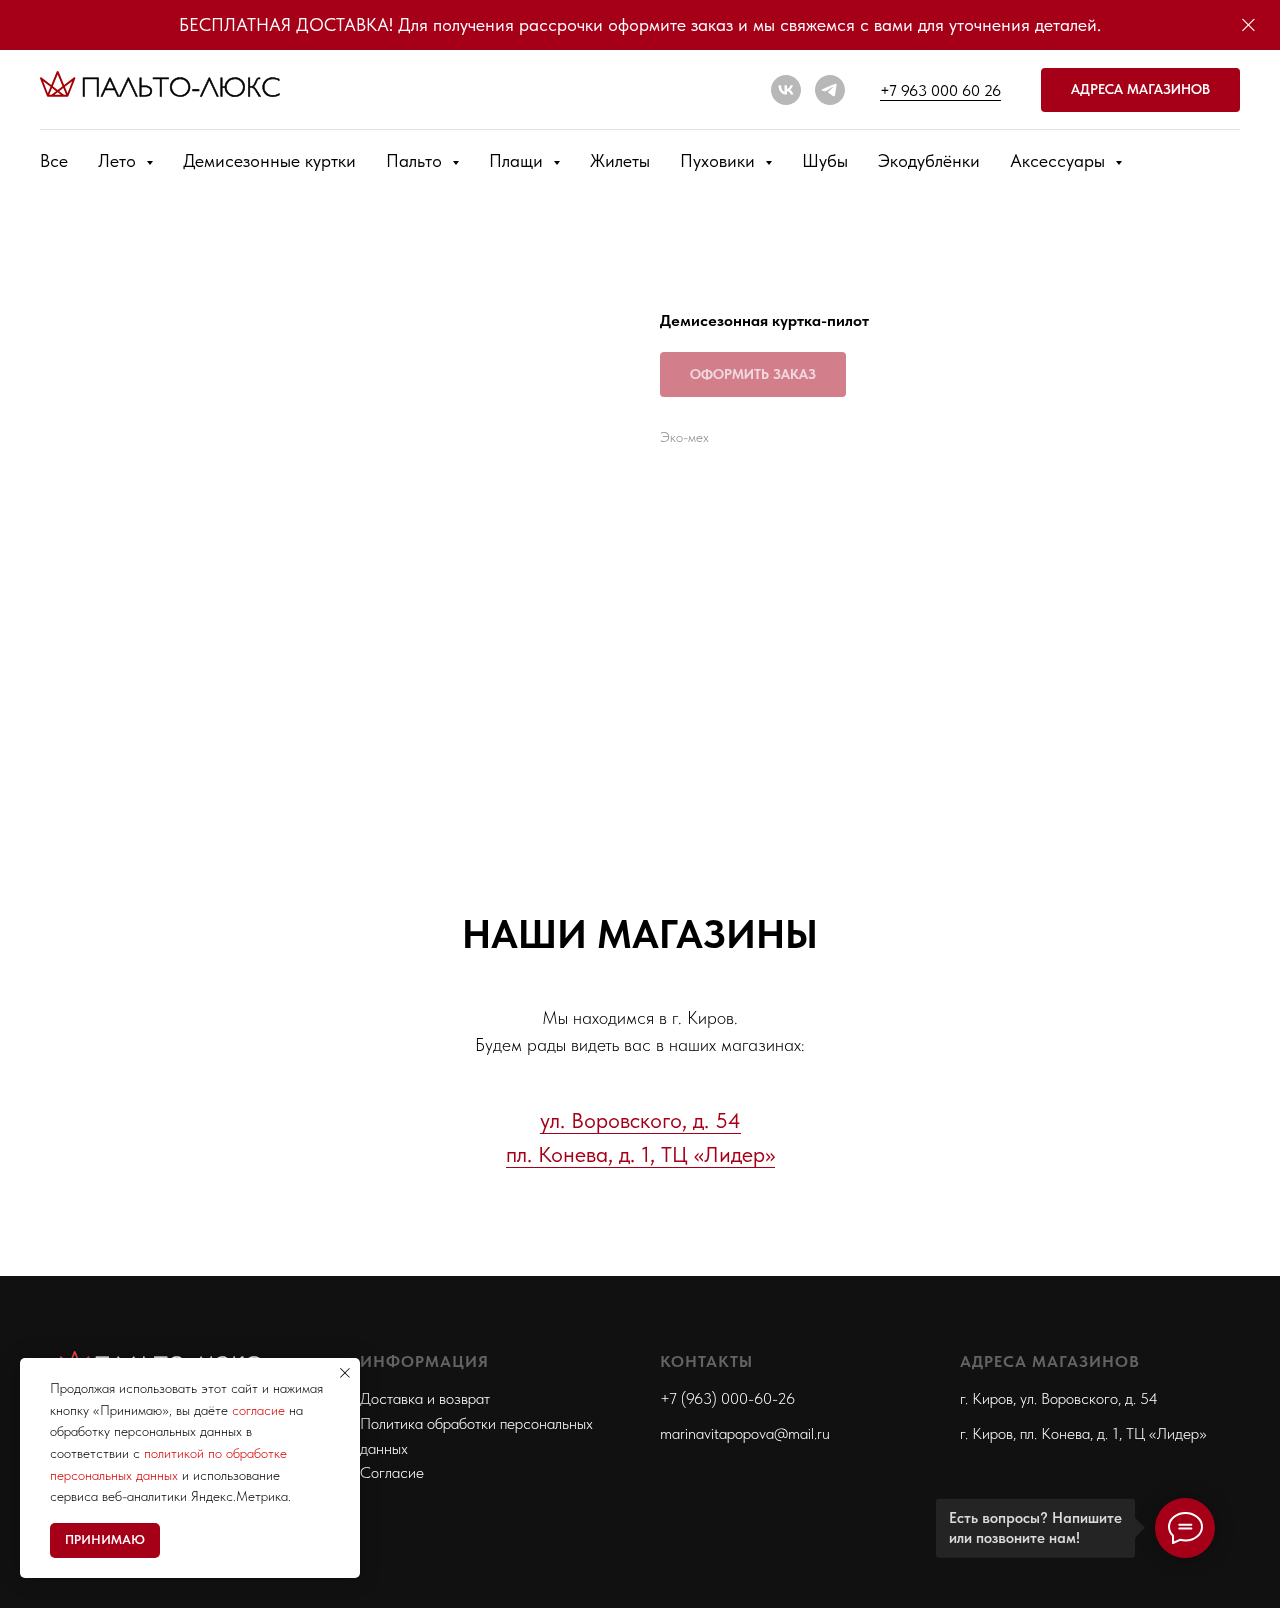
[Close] (1248, 25)
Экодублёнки (929, 160)
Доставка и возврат (425, 1398)
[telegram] (830, 90)
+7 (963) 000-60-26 (727, 1398)
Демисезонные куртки (269, 160)
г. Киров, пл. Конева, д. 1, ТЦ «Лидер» (1083, 1433)
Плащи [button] (518, 160)
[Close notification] (345, 1373)
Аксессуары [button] (1060, 160)
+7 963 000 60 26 (940, 90)
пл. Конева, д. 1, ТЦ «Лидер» (640, 1154)
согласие (258, 1410)
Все (54, 160)
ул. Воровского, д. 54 (640, 1120)
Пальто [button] (416, 160)
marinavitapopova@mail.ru (745, 1433)
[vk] (786, 90)
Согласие (392, 1472)
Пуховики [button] (720, 160)
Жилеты (620, 160)
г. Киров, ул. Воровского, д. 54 (1059, 1398)
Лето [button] (119, 160)
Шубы (825, 160)
